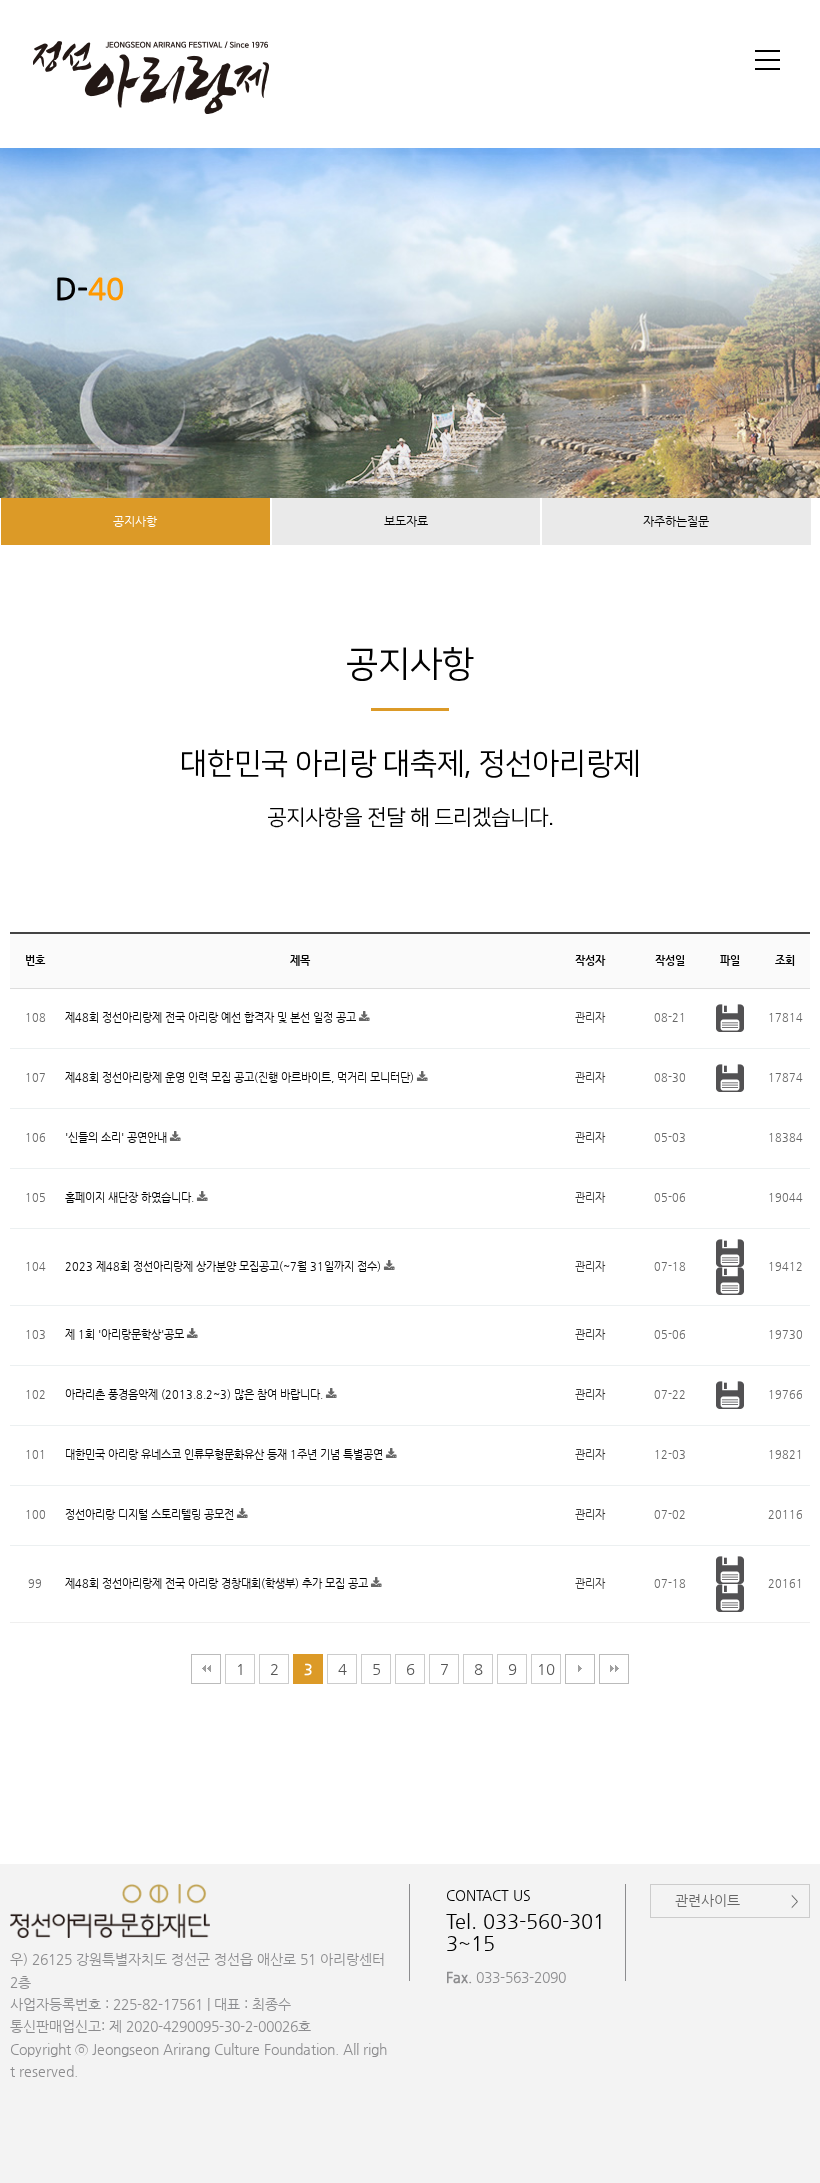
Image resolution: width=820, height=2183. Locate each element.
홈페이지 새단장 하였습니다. (131, 1197)
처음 (206, 1669)
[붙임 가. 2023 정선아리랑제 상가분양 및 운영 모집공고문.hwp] (730, 1252)
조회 (785, 960)
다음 (580, 1669)
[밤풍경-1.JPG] (730, 1394)
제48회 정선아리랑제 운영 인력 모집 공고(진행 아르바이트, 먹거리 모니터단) (241, 1077)
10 (546, 1669)
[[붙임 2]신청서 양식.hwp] (730, 1597)
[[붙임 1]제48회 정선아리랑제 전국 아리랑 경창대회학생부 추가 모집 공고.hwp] (730, 1569)
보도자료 (406, 521)
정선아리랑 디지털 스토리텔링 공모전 (151, 1514)
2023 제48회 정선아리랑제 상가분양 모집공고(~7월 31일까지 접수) (224, 1266)
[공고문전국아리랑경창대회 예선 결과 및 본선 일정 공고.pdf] (730, 1017)
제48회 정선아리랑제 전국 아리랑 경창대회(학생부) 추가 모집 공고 (218, 1583)
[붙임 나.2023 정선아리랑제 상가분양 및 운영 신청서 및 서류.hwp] (730, 1280)
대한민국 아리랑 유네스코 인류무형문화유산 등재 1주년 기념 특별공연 (225, 1454)
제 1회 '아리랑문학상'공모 (126, 1334)
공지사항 (135, 521)
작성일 (670, 960)
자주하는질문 (676, 521)
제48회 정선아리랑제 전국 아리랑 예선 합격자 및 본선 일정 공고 (212, 1017)
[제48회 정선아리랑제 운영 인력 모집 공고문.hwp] (730, 1077)
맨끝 (614, 1669)
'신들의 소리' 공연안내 (117, 1137)
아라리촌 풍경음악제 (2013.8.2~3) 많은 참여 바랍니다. (195, 1394)
